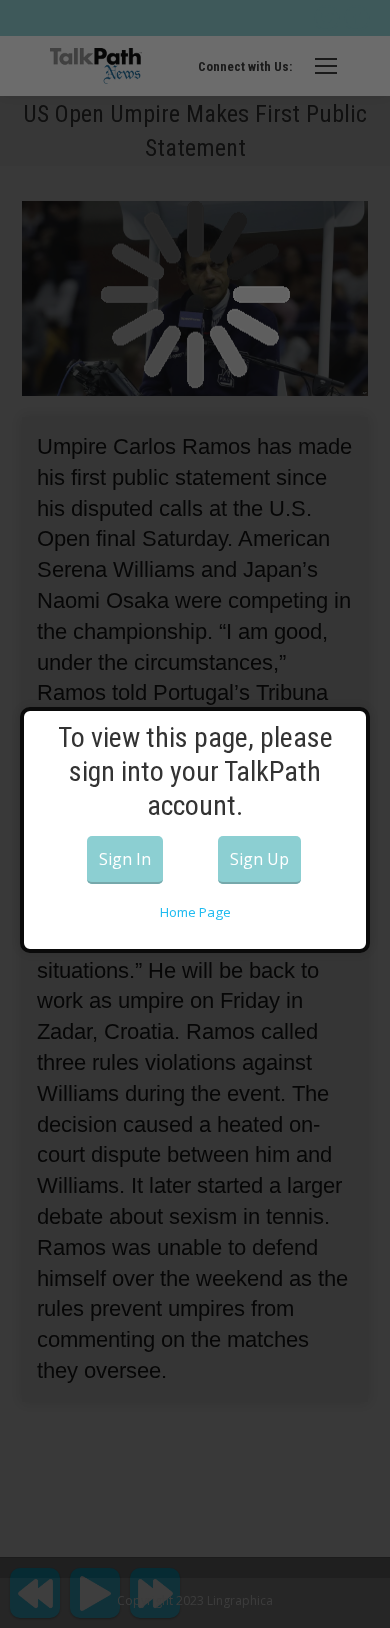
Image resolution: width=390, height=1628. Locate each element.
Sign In (125, 859)
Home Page (195, 912)
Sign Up (259, 859)
